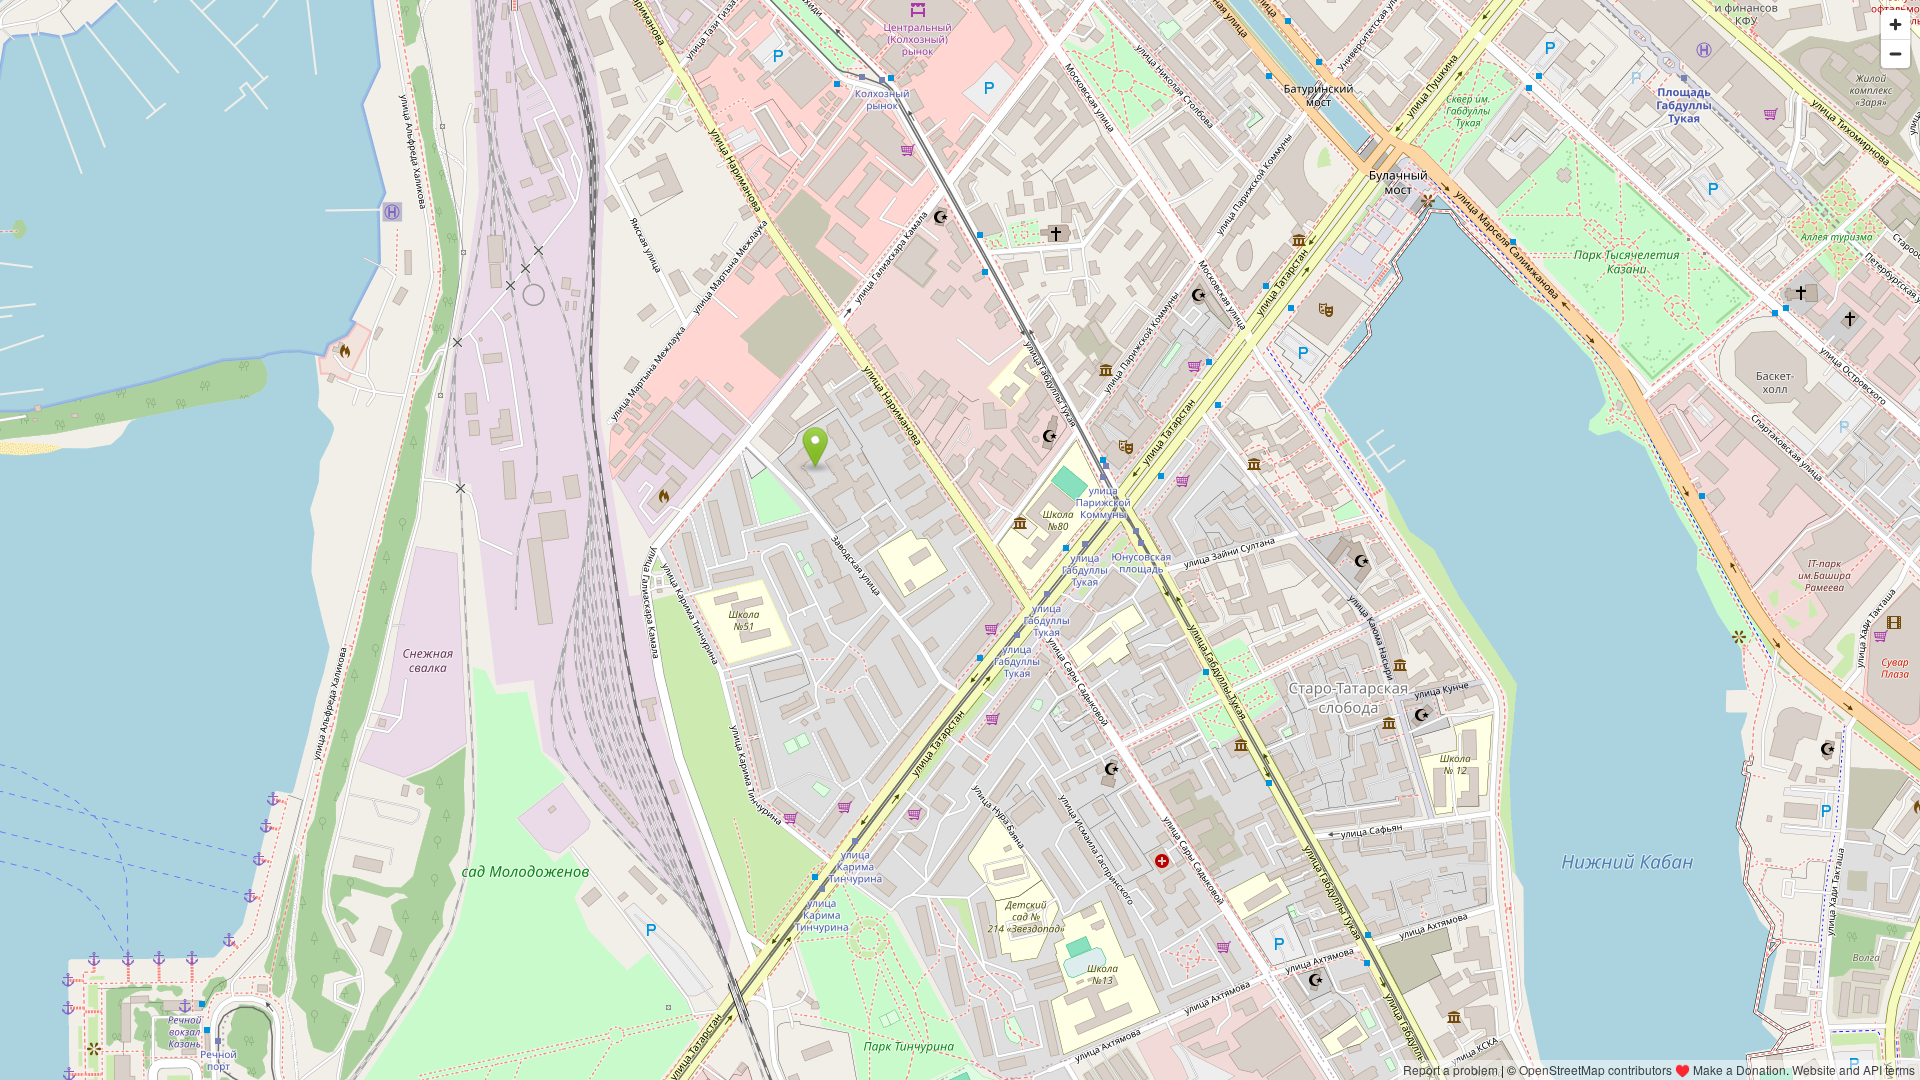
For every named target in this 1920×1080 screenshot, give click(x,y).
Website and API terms (1853, 1069)
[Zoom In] (1895, 24)
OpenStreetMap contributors (1595, 1069)
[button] (815, 447)
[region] (960, 540)
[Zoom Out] (1895, 53)
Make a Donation (1739, 1069)
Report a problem (1450, 1069)
